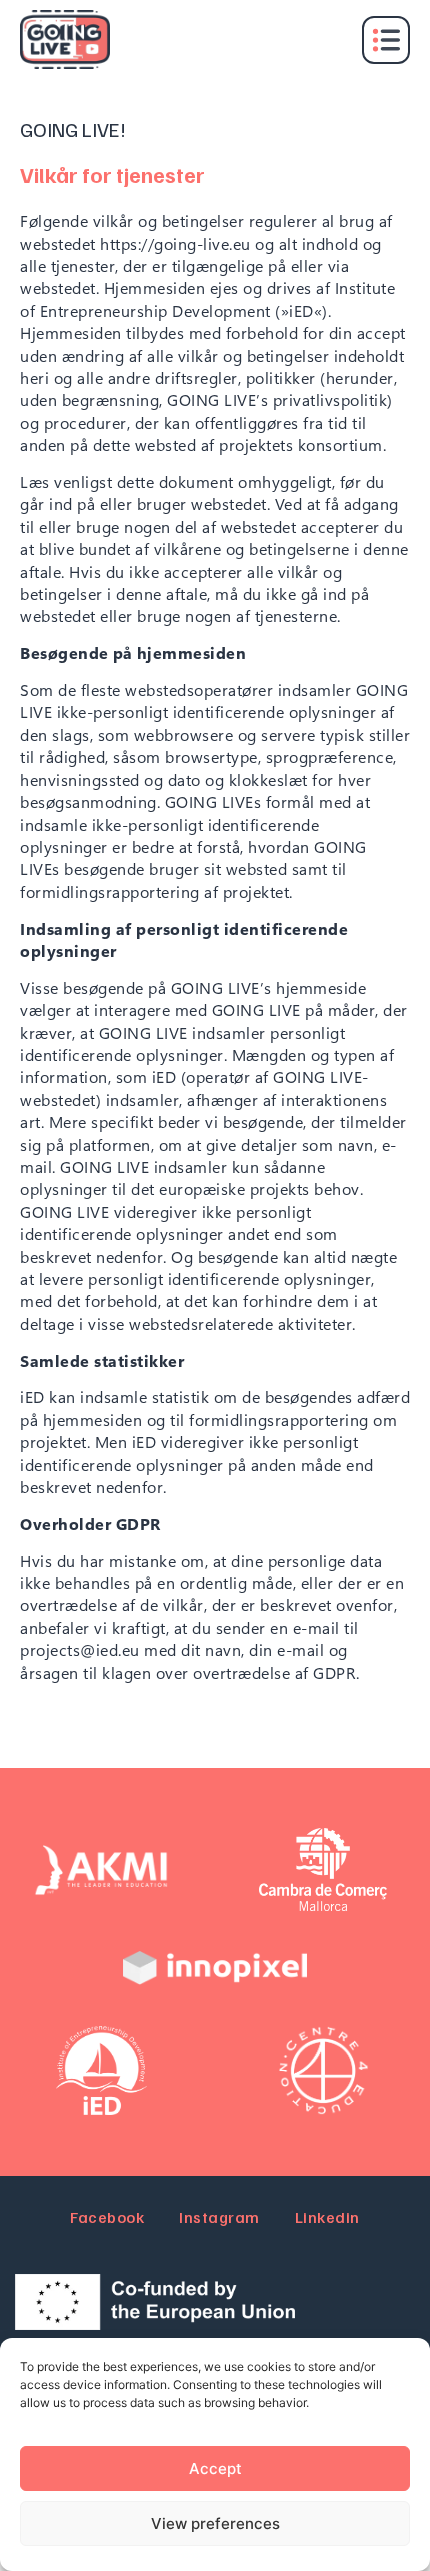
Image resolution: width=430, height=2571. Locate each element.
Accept (215, 2468)
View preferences (215, 2523)
